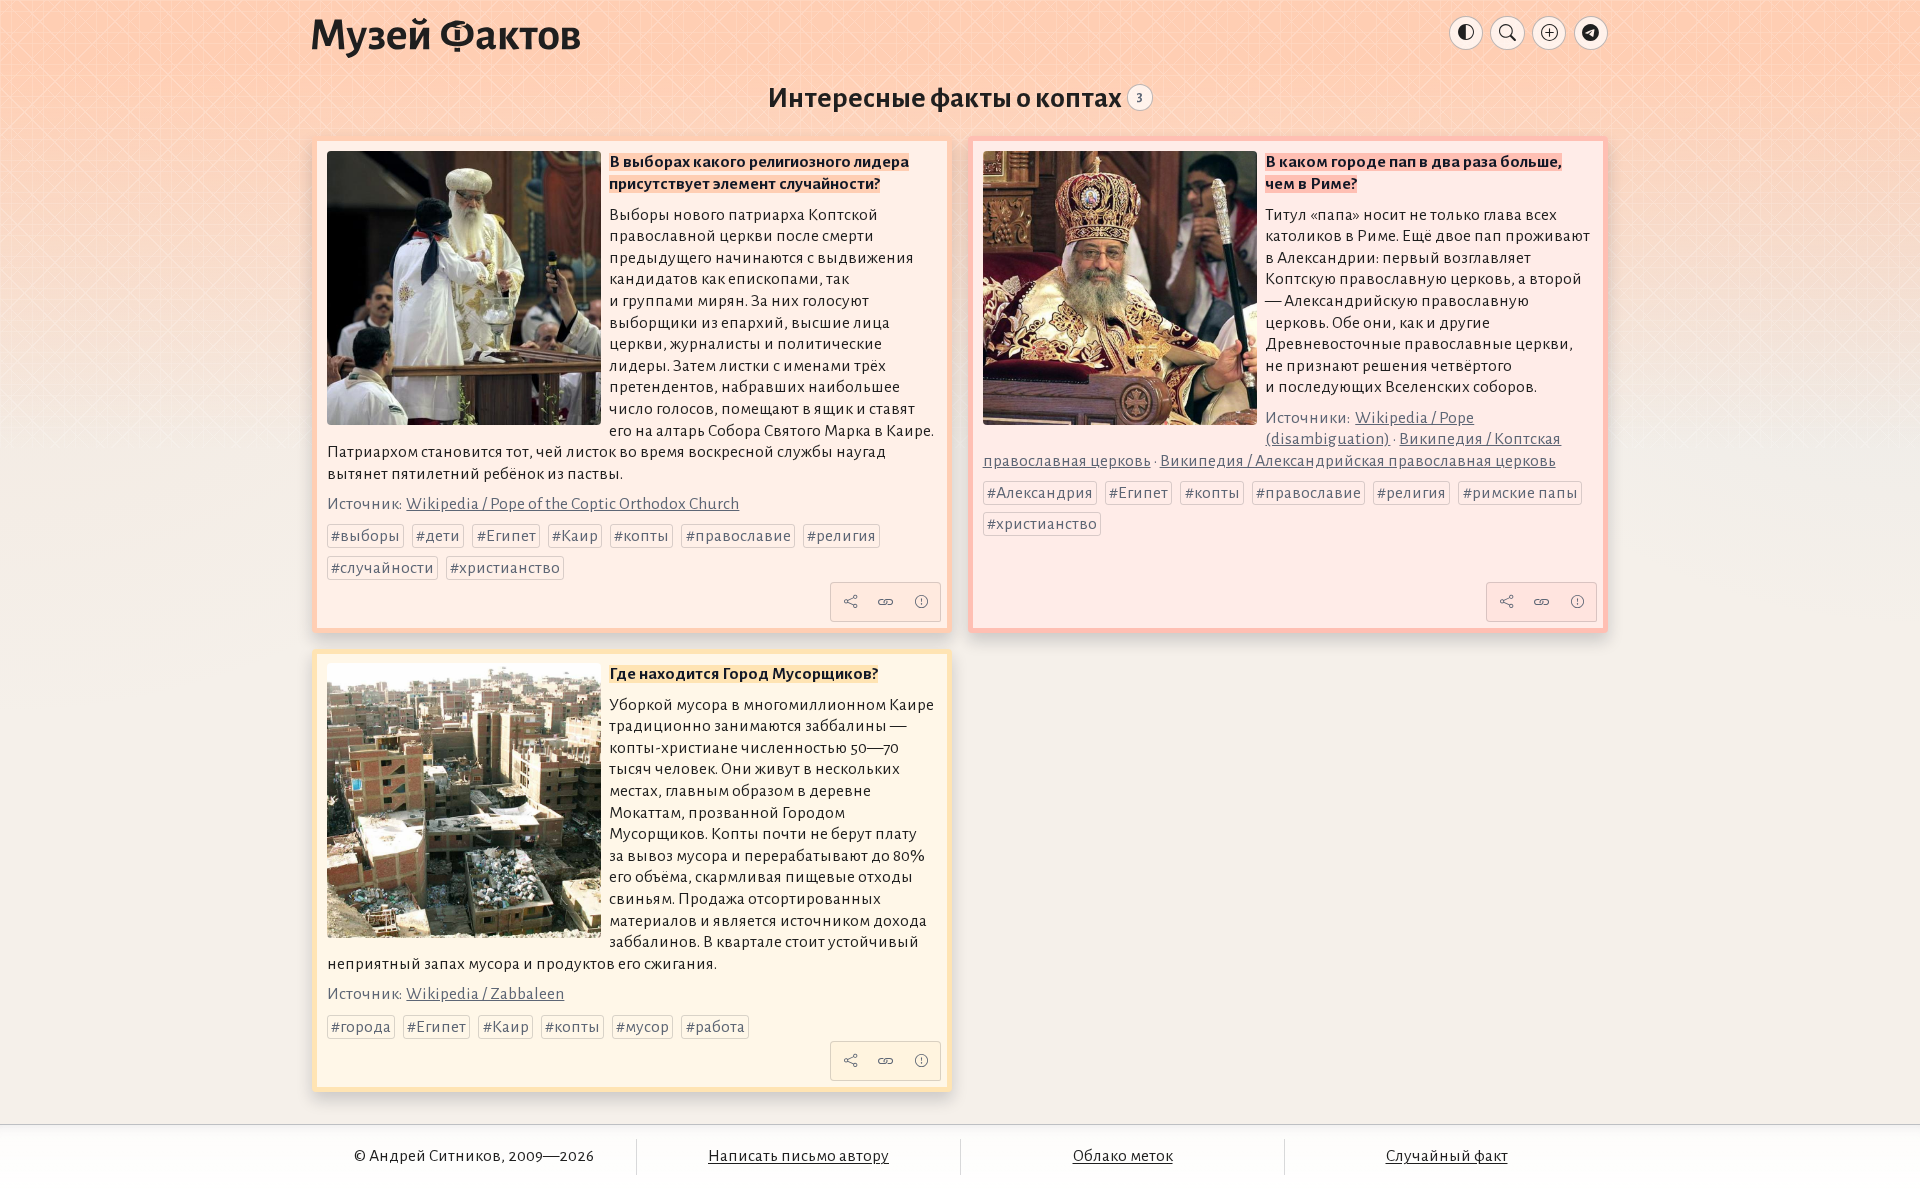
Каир (579, 536)
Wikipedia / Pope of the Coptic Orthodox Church (572, 504)
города (365, 1027)
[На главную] (446, 37)
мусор (647, 1027)
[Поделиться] (850, 602)
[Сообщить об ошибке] (921, 602)
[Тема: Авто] (1466, 33)
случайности (387, 568)
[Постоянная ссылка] (886, 602)
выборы (370, 536)
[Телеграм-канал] (1591, 33)
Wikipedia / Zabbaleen (485, 994)
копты (646, 536)
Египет (511, 536)
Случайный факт (1447, 1156)
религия (846, 536)
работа (720, 1027)
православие (743, 536)
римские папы (1525, 493)
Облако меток (1123, 1156)
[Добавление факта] (1549, 33)
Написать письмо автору (798, 1156)
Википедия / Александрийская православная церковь (1358, 461)
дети (442, 536)
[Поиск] (1507, 33)
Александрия (1044, 493)
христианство (509, 568)
